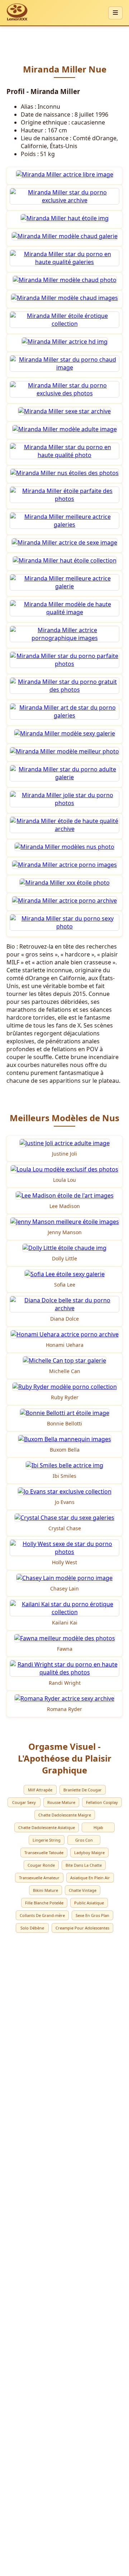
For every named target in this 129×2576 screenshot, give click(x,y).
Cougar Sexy (24, 1802)
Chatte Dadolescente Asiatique (47, 1827)
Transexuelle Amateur (39, 1878)
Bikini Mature (46, 1890)
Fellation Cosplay (102, 1802)
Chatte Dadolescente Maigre (65, 1815)
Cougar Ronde (41, 1865)
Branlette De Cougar (83, 1790)
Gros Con (84, 1840)
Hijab (98, 1827)
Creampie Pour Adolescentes (82, 1928)
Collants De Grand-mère (42, 1915)
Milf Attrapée (40, 1790)
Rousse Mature (61, 1802)
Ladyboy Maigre (89, 1853)
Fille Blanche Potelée (44, 1903)
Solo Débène (32, 1928)
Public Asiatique (89, 1903)
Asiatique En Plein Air (90, 1878)
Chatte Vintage (83, 1890)
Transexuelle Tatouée (44, 1853)
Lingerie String (47, 1840)
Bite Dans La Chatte (84, 1865)
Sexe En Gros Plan (92, 1915)
